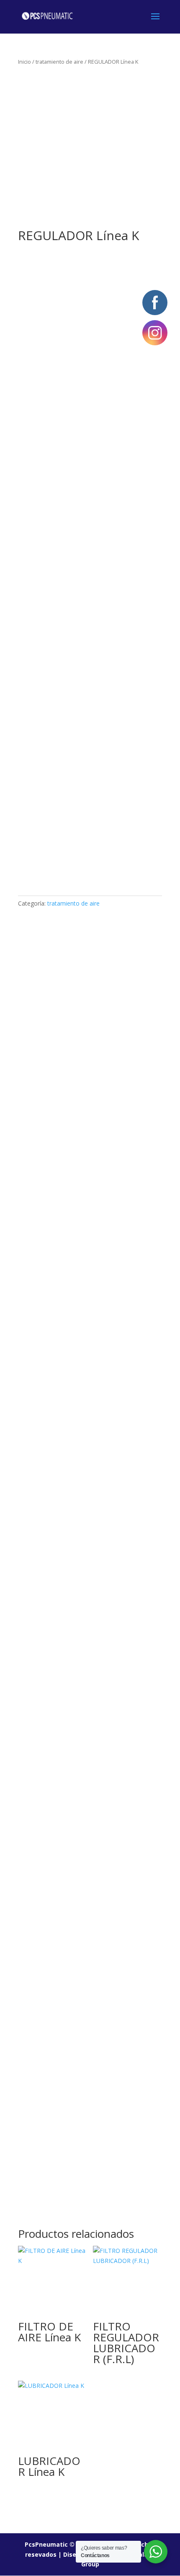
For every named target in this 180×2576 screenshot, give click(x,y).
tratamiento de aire (59, 62)
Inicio (24, 62)
